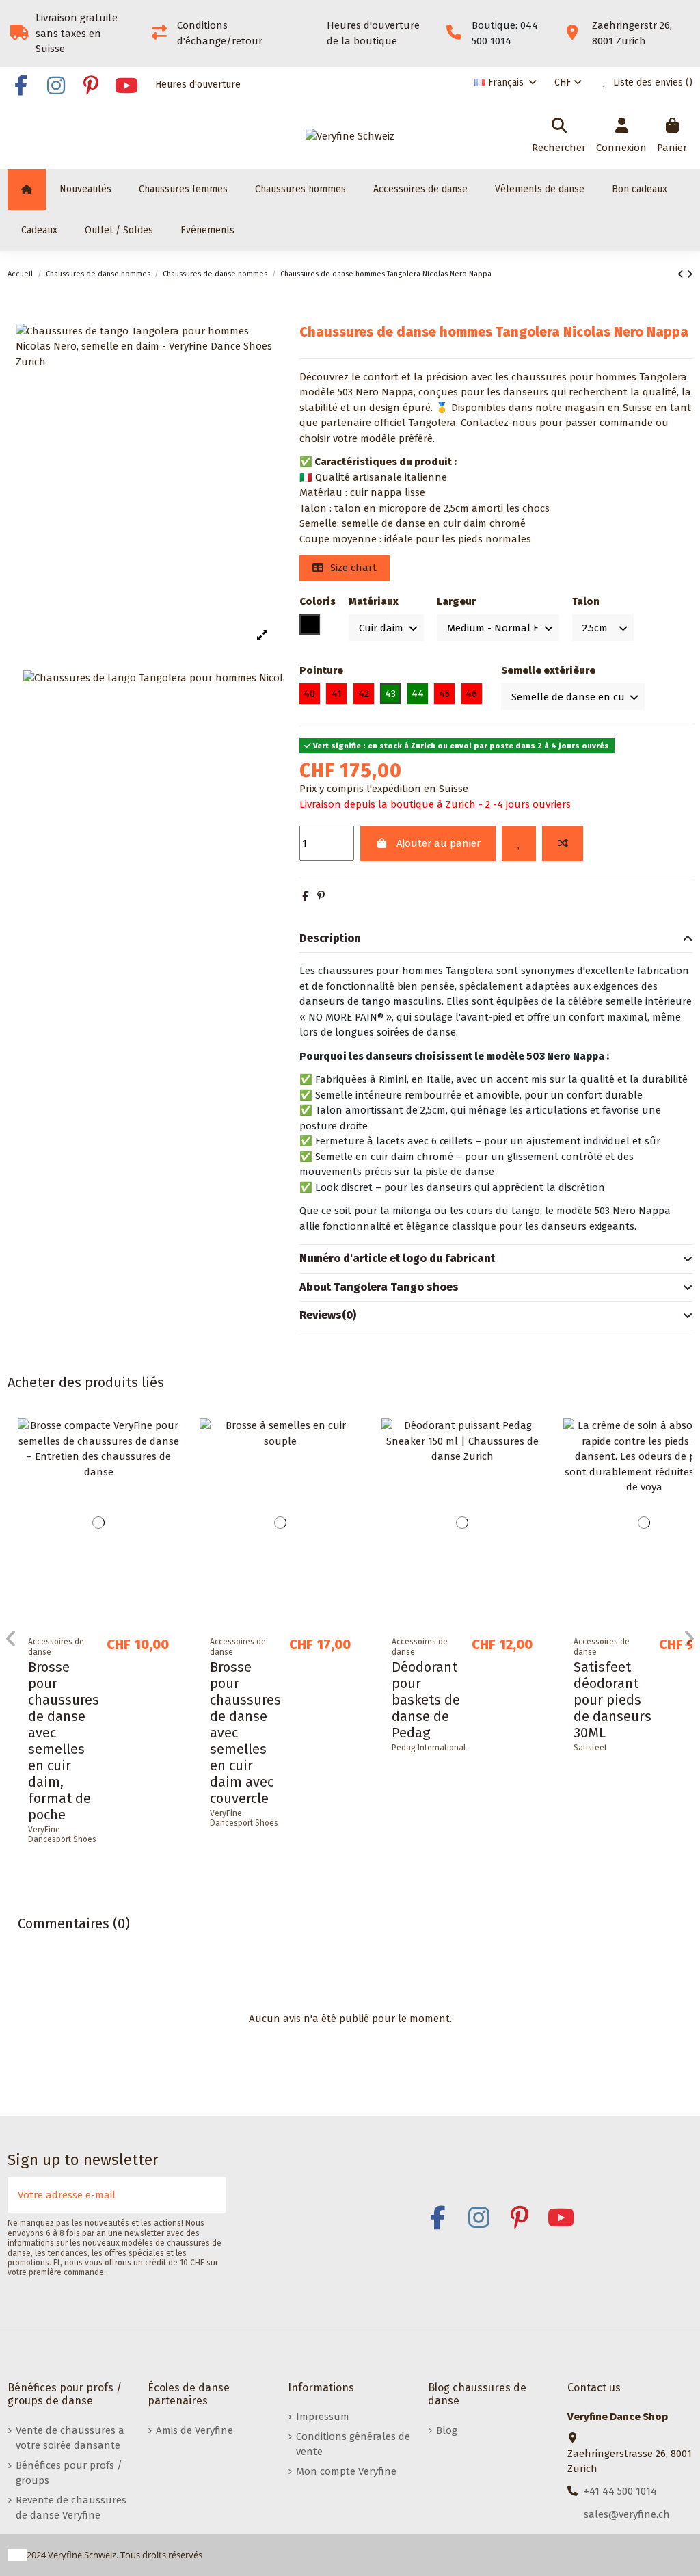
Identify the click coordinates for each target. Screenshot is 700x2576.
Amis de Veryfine (194, 2430)
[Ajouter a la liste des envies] (519, 844)
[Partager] (305, 896)
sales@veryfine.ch (627, 2514)
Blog (447, 2430)
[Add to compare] (563, 844)
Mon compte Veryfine (346, 2471)
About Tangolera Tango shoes (379, 1287)
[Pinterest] (321, 896)
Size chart (352, 568)
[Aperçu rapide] (169, 1489)
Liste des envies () (651, 82)
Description (330, 938)
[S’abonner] (211, 2195)
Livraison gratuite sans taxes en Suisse (77, 33)
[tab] (496, 939)
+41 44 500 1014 (620, 2491)
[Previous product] (682, 274)
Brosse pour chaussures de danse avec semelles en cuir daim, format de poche (64, 1741)
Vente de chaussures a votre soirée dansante (70, 2438)
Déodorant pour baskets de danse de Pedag (426, 1700)
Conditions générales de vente (353, 2444)
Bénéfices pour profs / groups (69, 2473)
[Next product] (689, 274)
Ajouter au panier (439, 843)
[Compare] (169, 1464)
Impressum (323, 2417)
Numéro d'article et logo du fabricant (397, 1258)
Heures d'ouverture (198, 84)
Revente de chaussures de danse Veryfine (71, 2508)
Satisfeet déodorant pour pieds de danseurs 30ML (612, 1700)
